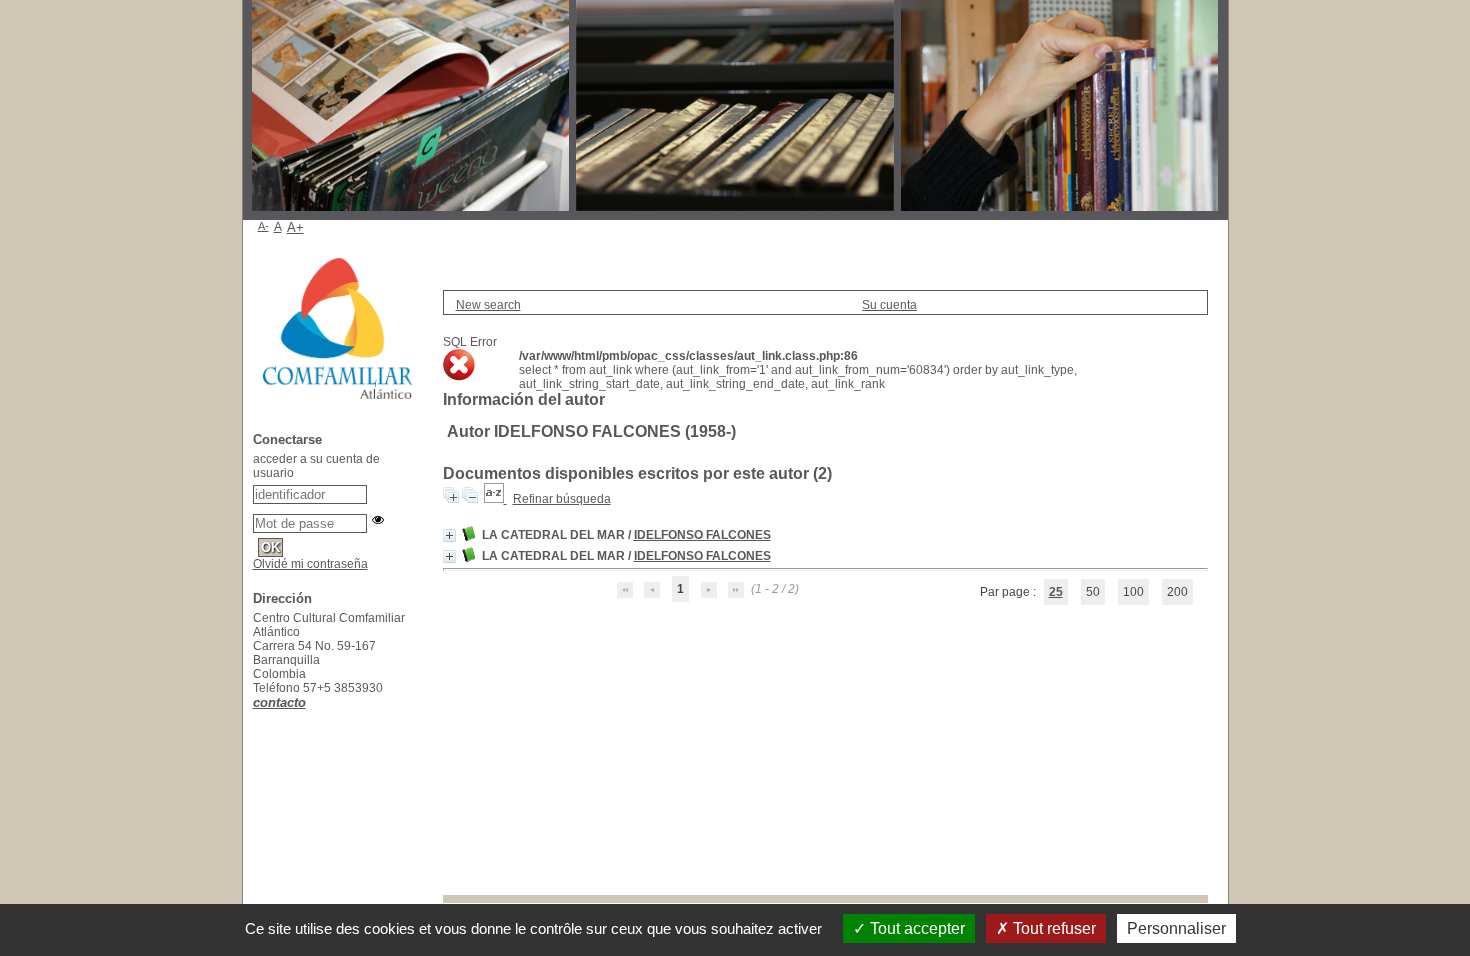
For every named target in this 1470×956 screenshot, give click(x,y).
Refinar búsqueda (562, 499)
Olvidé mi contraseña (310, 564)
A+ (295, 227)
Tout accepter (915, 928)
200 (1177, 592)
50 (1093, 592)
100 (1133, 592)
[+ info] (449, 535)
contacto (279, 702)
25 (1056, 592)
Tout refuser (1052, 928)
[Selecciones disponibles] (495, 499)
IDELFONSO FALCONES (702, 535)
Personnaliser (1176, 928)
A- (263, 226)
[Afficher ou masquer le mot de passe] (378, 520)
